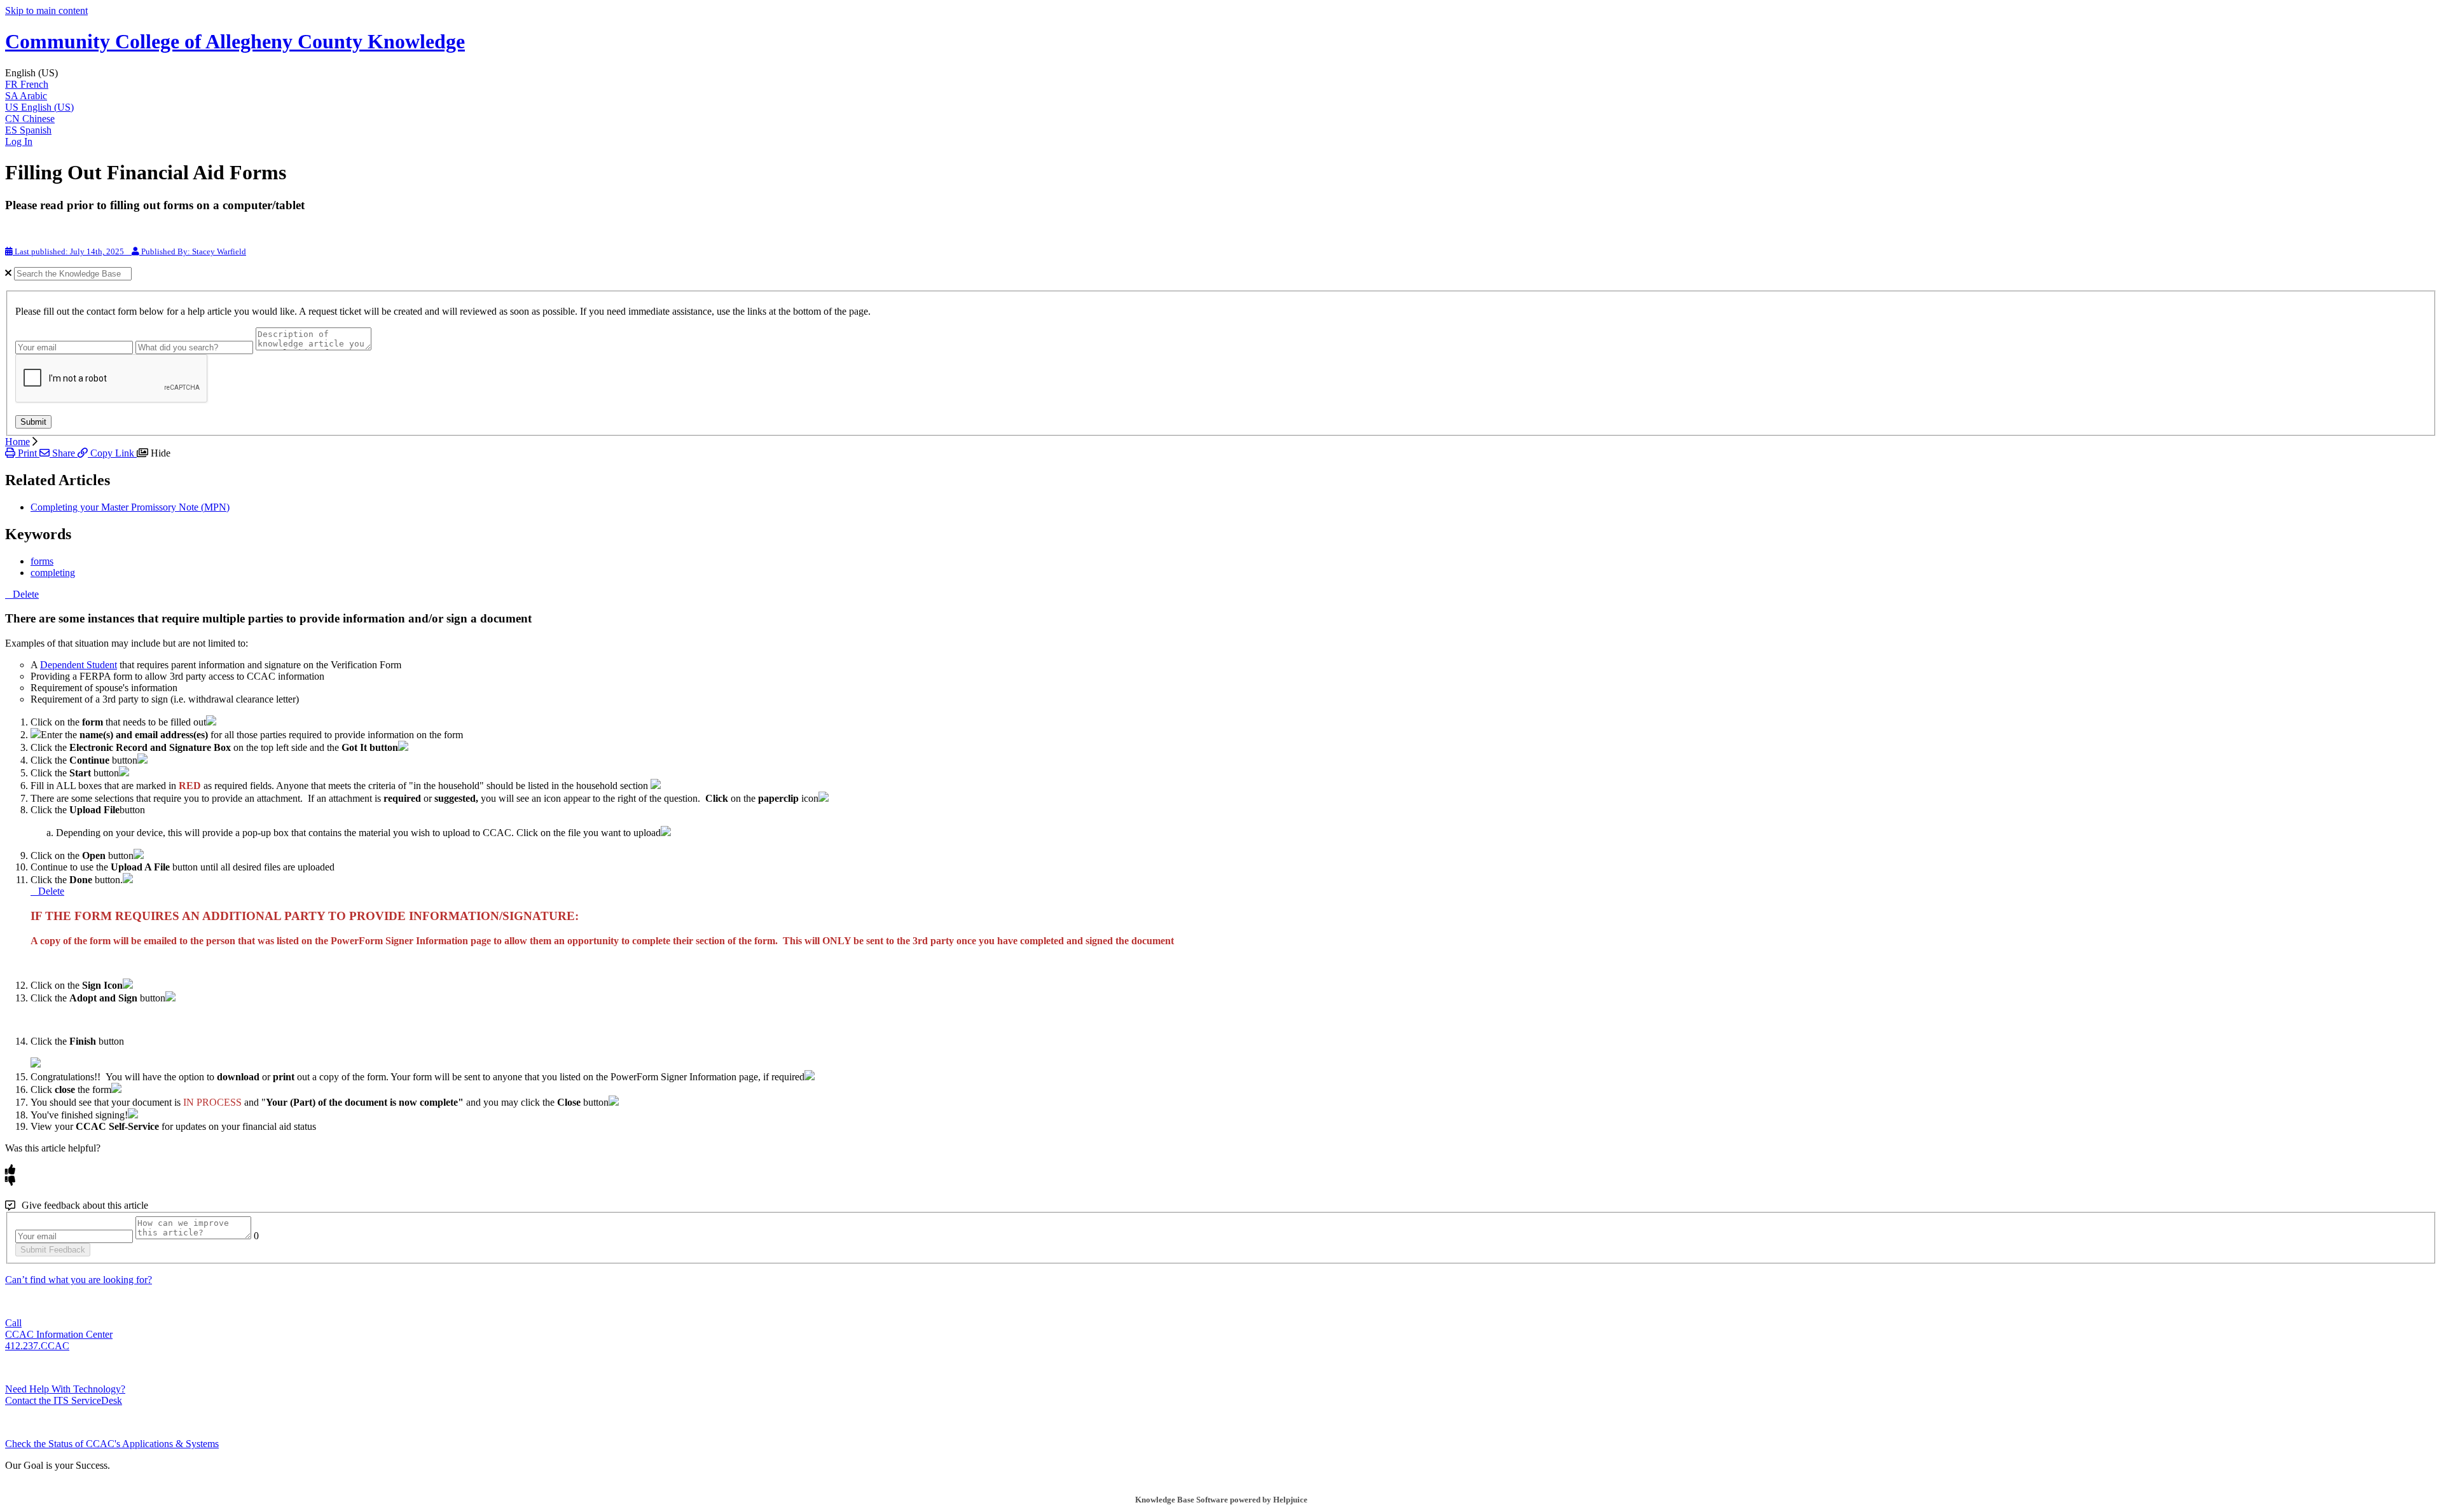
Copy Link (112, 453)
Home (17, 442)
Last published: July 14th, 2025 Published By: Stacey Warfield (129, 251)
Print (27, 453)
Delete (26, 594)
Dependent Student (79, 665)
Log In (19, 141)
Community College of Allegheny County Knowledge (235, 41)
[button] (1221, 73)
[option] (1221, 85)
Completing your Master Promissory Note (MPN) (130, 507)
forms (42, 561)
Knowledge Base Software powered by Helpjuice (1221, 1500)
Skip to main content (46, 10)
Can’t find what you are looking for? (79, 1280)
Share (64, 453)
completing (53, 573)
